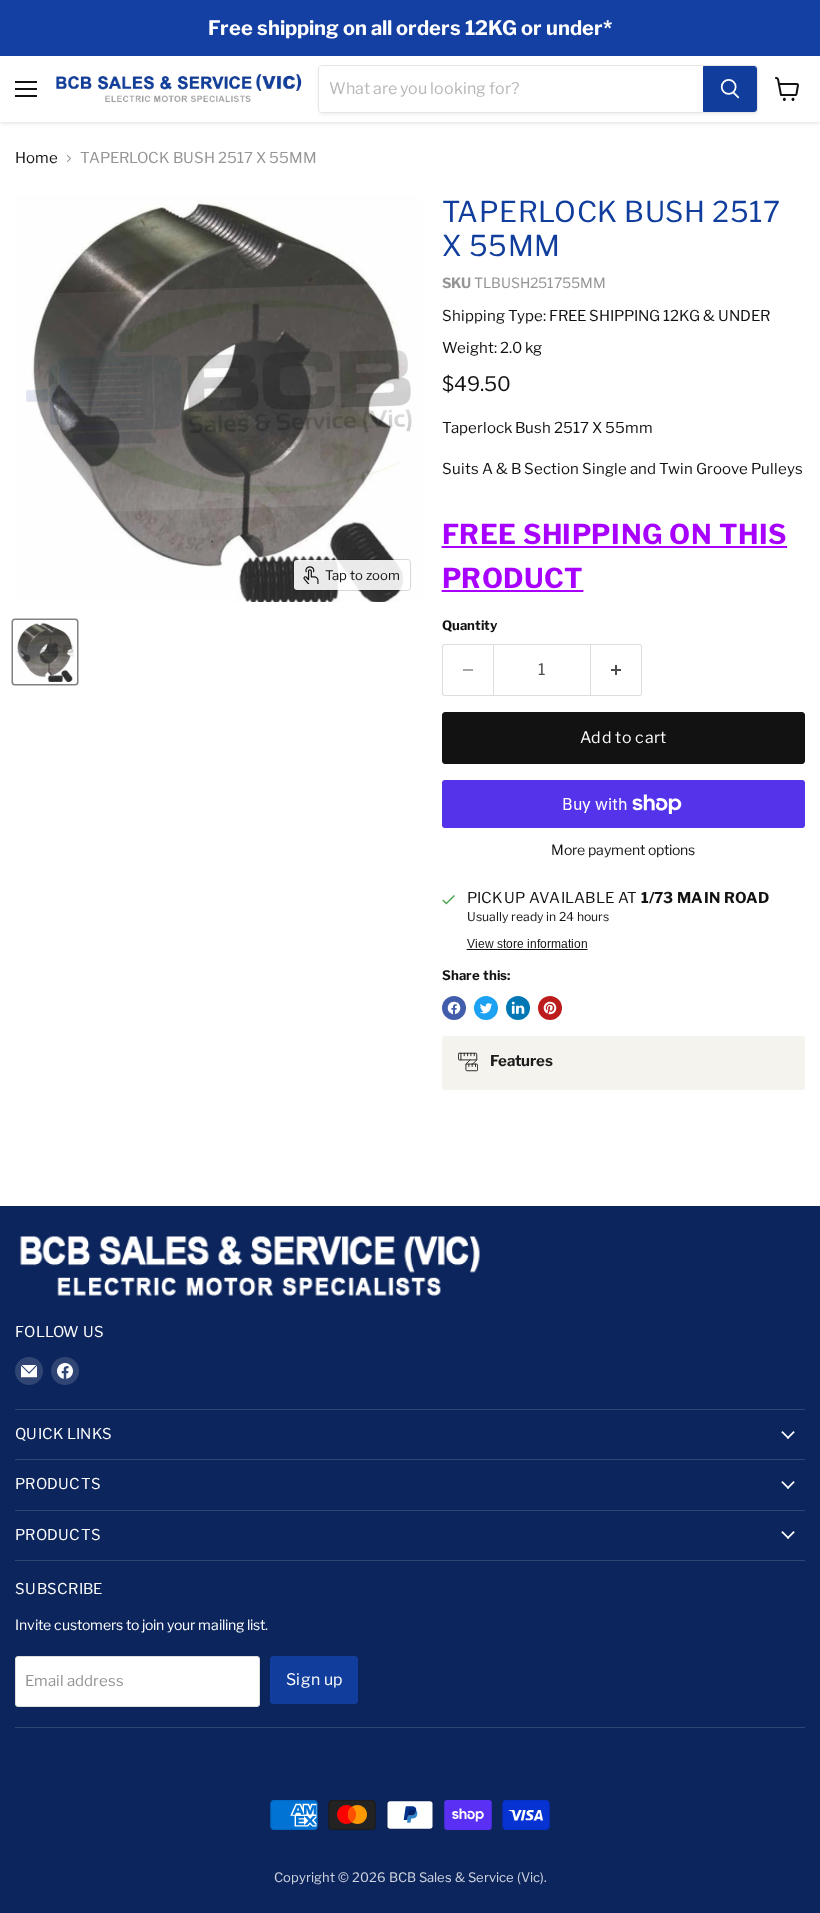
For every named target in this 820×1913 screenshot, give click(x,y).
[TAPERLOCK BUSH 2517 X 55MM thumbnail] (45, 652)
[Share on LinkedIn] (518, 1008)
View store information (527, 944)
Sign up (314, 1679)
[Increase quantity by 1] (616, 670)
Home (36, 158)
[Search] (730, 89)
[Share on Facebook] (454, 1008)
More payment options (623, 850)
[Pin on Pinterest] (550, 1008)
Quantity (469, 625)
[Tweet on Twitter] (486, 1008)
